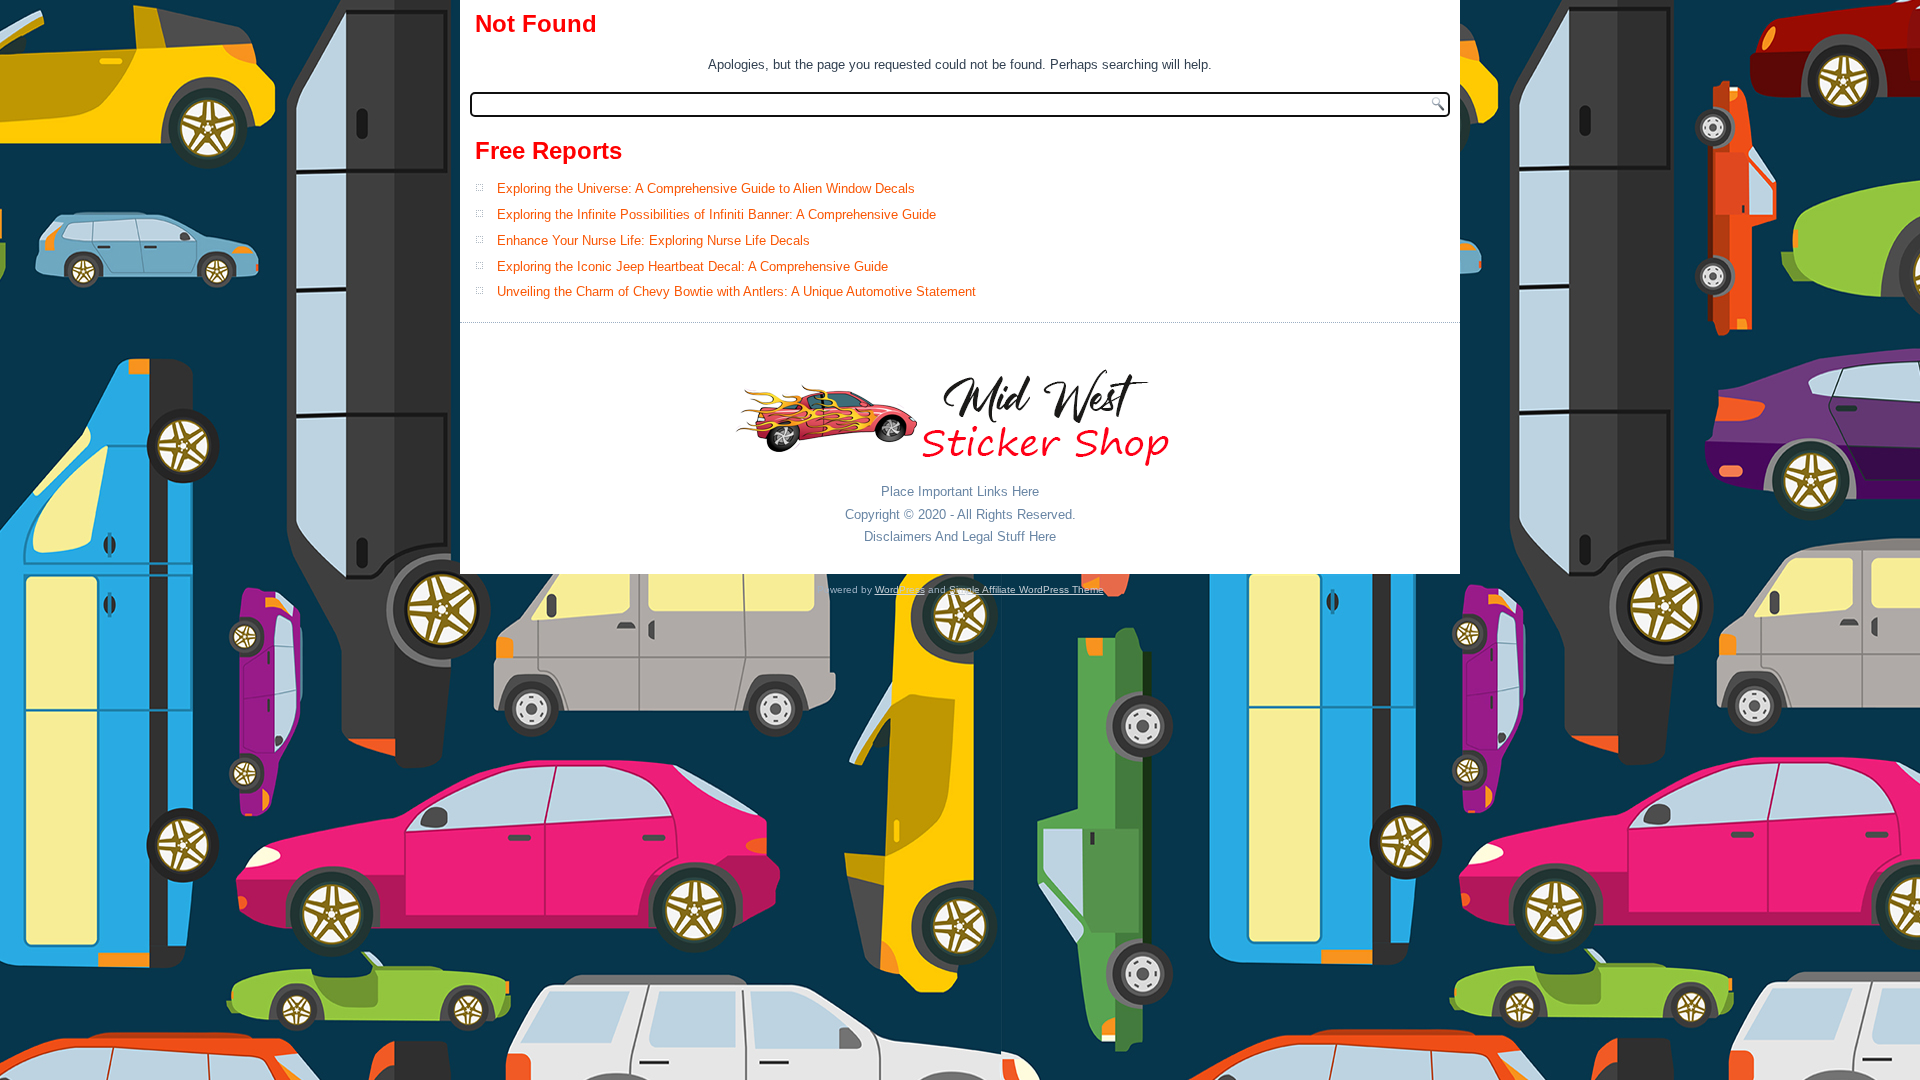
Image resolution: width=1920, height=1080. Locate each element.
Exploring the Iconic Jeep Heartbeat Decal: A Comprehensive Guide (692, 266)
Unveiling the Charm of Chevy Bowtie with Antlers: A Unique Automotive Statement (736, 291)
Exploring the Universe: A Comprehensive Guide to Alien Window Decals (706, 188)
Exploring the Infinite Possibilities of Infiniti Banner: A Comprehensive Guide (716, 214)
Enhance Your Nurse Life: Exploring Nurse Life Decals (653, 240)
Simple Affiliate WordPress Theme (1026, 589)
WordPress (900, 589)
